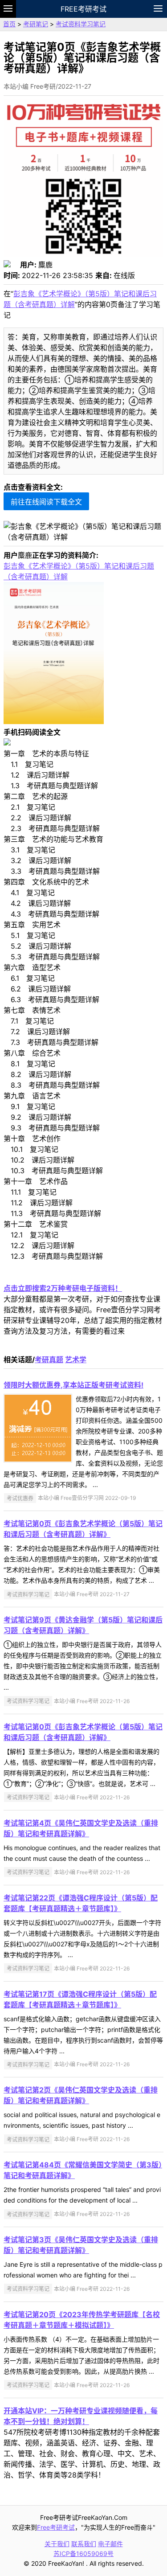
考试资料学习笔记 (81, 24)
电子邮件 (110, 2544)
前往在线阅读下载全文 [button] (46, 502)
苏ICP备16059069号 (83, 2553)
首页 (9, 24)
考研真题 (49, 1360)
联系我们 (84, 2544)
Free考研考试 (83, 9)
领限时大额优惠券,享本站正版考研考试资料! (73, 1385)
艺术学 (76, 1360)
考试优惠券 (20, 1498)
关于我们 (57, 2544)
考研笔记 (36, 24)
